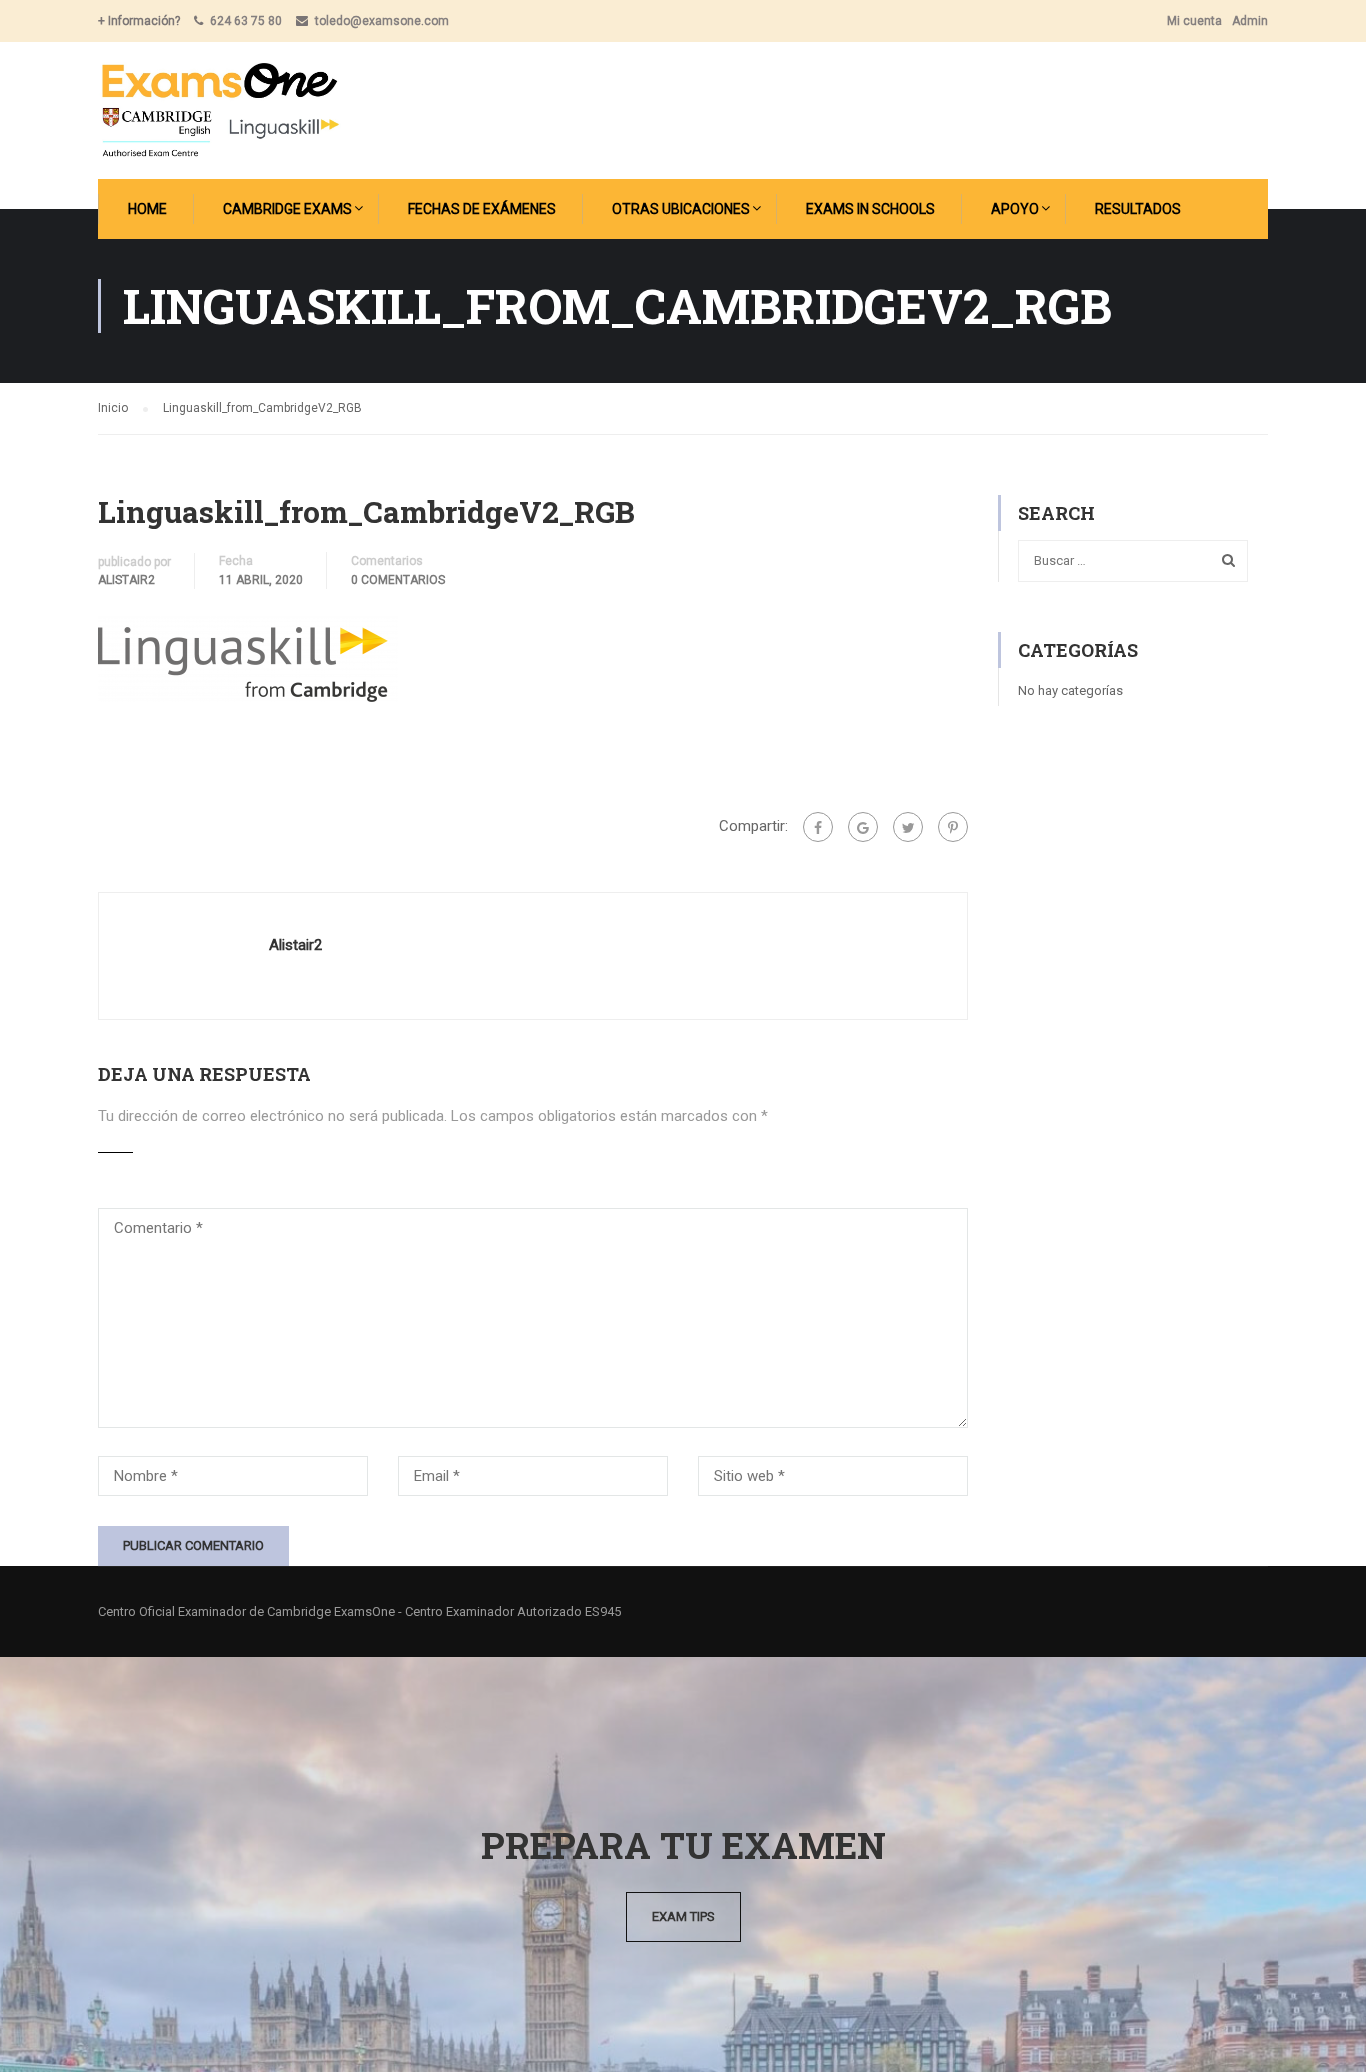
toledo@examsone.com (382, 21)
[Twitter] (908, 827)
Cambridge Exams (287, 209)
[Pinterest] (953, 827)
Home (147, 209)
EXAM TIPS (683, 1916)
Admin (1250, 21)
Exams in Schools (870, 209)
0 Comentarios (398, 580)
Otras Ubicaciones (681, 209)
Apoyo (1015, 209)
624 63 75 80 (246, 21)
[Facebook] (818, 827)
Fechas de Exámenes (482, 209)
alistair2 (126, 580)
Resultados (1138, 209)
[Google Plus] (863, 827)
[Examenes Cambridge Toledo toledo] (219, 110)
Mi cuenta (1194, 21)
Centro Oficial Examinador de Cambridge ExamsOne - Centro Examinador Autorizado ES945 (359, 1611)
